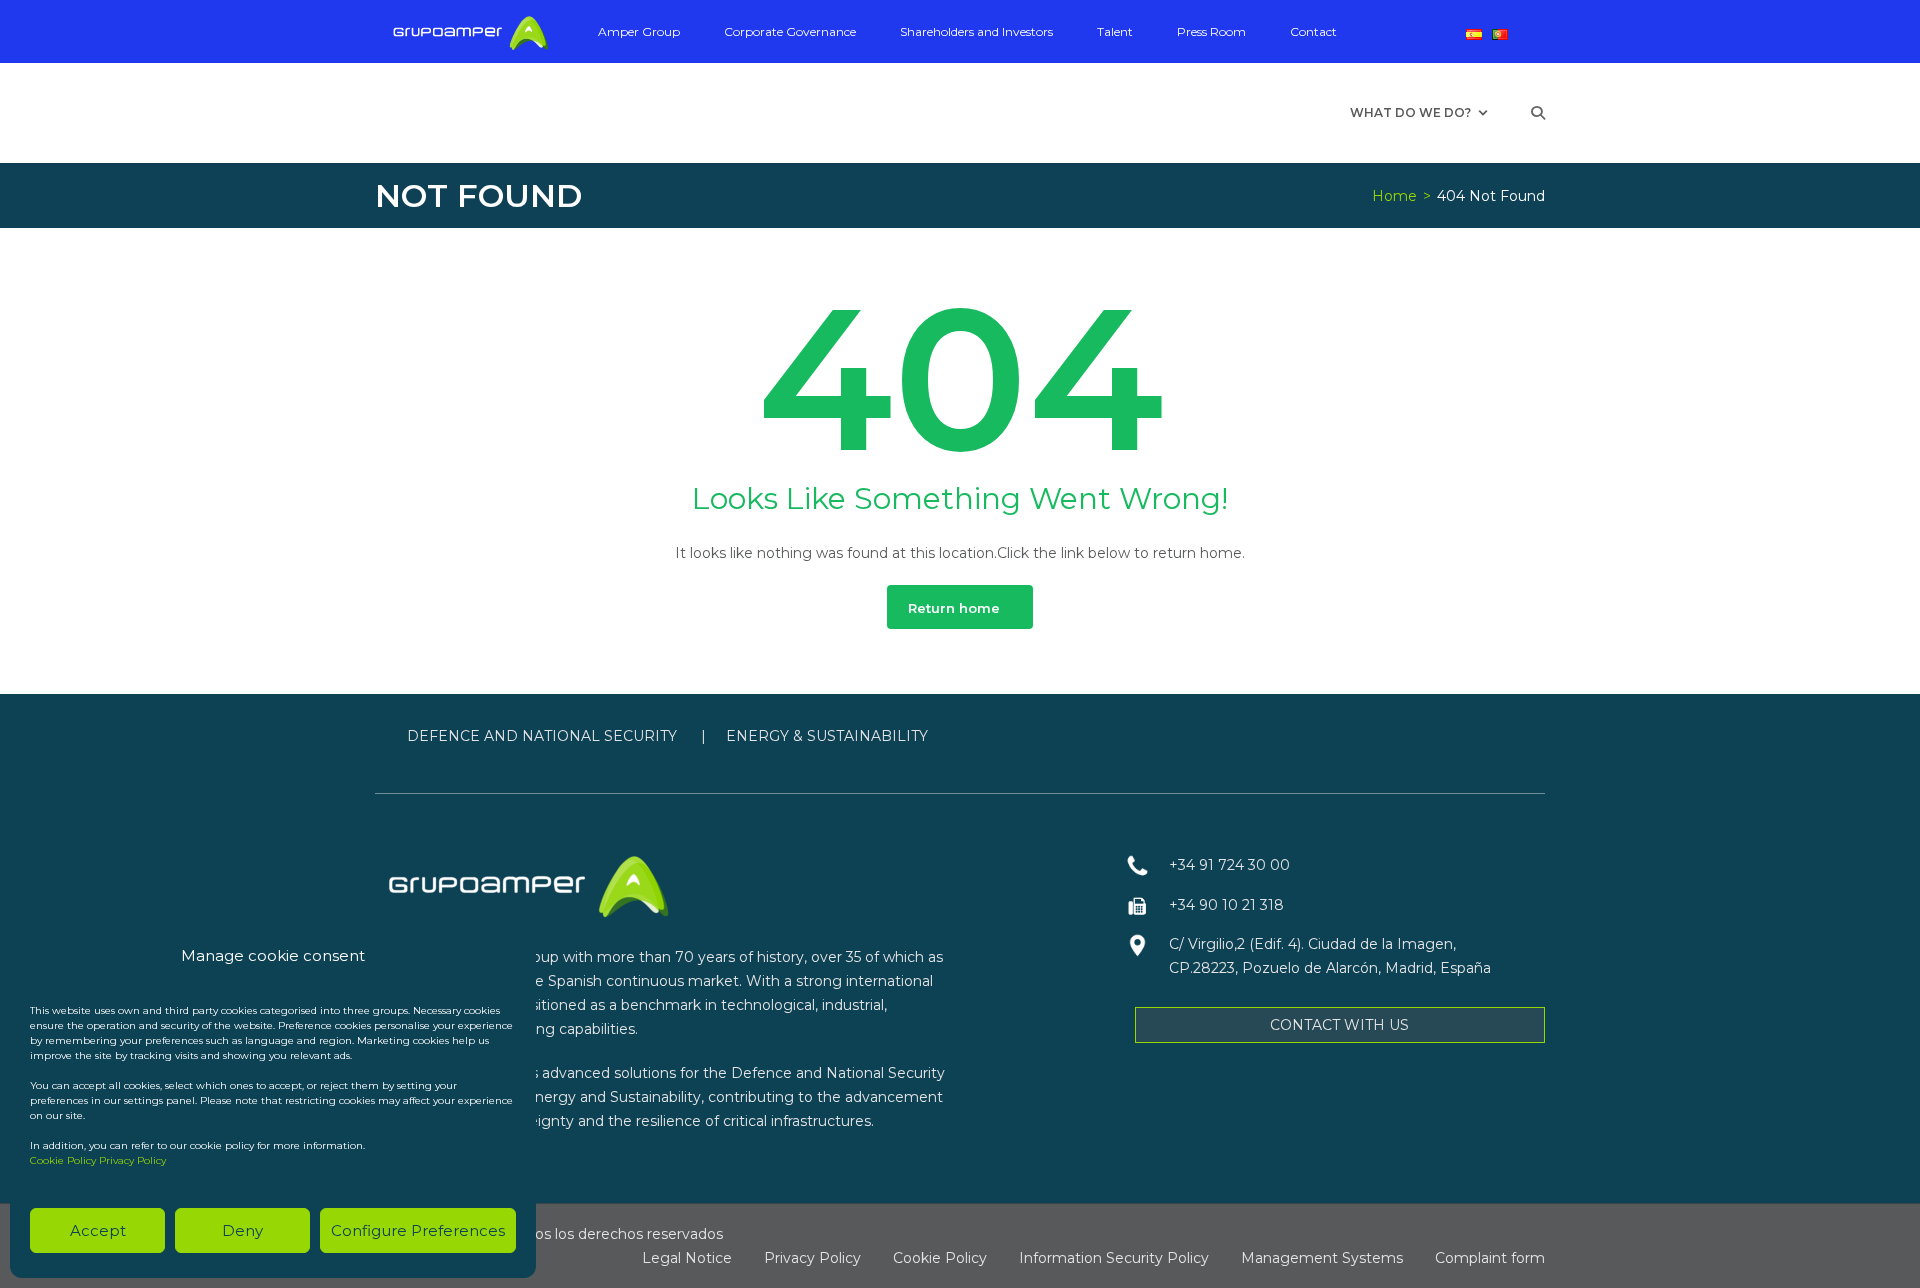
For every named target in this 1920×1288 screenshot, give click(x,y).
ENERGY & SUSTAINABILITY (827, 736)
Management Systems (1322, 1258)
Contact (1313, 31)
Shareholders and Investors (976, 31)
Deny (242, 1230)
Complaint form (1490, 1258)
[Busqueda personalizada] (1538, 113)
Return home (954, 608)
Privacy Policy (132, 1160)
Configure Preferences (418, 1230)
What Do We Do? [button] (1410, 112)
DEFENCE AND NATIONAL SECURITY (544, 736)
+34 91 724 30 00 (1229, 865)
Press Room (1211, 31)
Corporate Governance (790, 31)
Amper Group (639, 31)
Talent (1115, 31)
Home (1394, 196)
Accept (98, 1230)
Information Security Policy (1114, 1258)
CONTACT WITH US (1339, 1025)
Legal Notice (687, 1258)
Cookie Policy (63, 1160)
